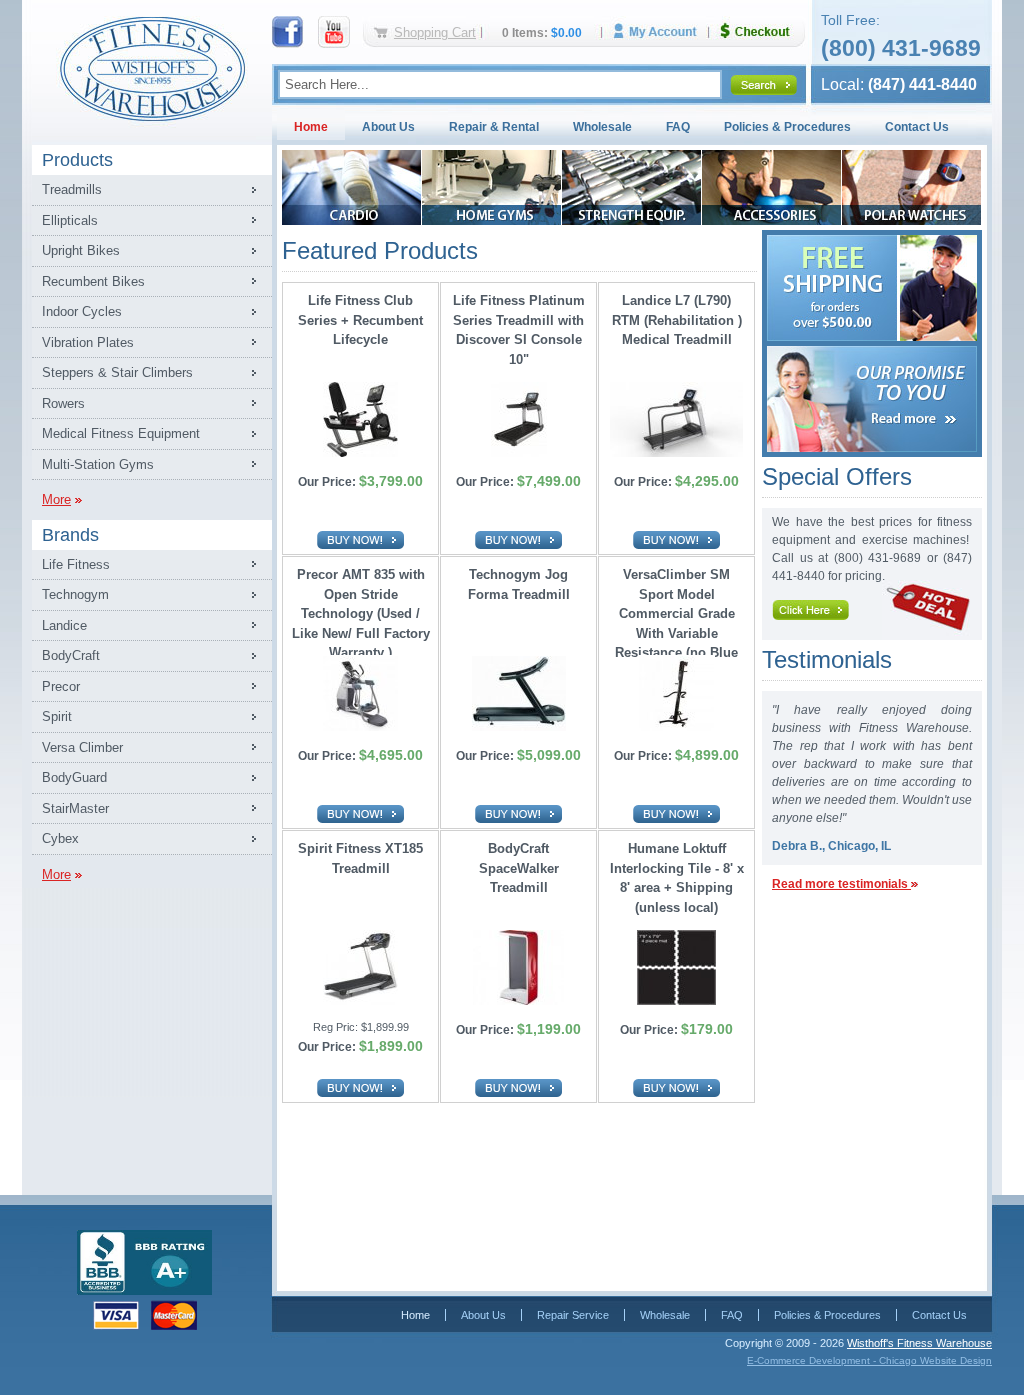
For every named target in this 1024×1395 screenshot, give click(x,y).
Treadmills (72, 189)
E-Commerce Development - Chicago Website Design (869, 1360)
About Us (388, 127)
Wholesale (602, 127)
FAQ (678, 127)
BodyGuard (74, 777)
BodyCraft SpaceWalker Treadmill (519, 868)
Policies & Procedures (787, 127)
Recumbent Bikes (93, 281)
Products (77, 160)
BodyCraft (71, 655)
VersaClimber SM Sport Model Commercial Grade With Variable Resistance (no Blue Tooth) (676, 608)
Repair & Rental (494, 127)
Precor (61, 686)
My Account (662, 31)
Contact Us (917, 127)
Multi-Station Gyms (98, 464)
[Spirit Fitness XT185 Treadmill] (360, 1001)
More (56, 499)
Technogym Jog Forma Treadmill (519, 584)
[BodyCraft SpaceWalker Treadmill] (518, 1001)
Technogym (75, 594)
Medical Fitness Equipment (121, 433)
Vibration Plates (88, 342)
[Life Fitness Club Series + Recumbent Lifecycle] (360, 453)
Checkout (763, 31)
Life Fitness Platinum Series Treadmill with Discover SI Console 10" (519, 330)
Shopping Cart (435, 32)
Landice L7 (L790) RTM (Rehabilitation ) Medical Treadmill (677, 320)
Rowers (63, 403)
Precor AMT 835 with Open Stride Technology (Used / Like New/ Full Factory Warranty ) (361, 608)
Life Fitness (76, 564)
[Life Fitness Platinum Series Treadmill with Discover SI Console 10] (519, 453)
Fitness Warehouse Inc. (152, 67)
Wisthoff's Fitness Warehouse (919, 1343)
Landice (64, 625)
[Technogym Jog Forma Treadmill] (519, 727)
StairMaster (75, 808)
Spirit (57, 716)
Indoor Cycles (82, 311)
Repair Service (573, 1315)
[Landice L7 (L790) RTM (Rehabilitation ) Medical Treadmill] (676, 453)
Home (311, 127)
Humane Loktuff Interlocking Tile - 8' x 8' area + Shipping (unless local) (677, 878)
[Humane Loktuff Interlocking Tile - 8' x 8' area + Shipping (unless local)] (676, 1001)
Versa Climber (82, 747)
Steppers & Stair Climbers (117, 372)
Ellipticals (70, 220)
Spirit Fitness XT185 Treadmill (360, 858)
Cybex (60, 838)
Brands (70, 535)
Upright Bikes (81, 250)
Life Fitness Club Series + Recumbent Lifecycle (360, 320)
